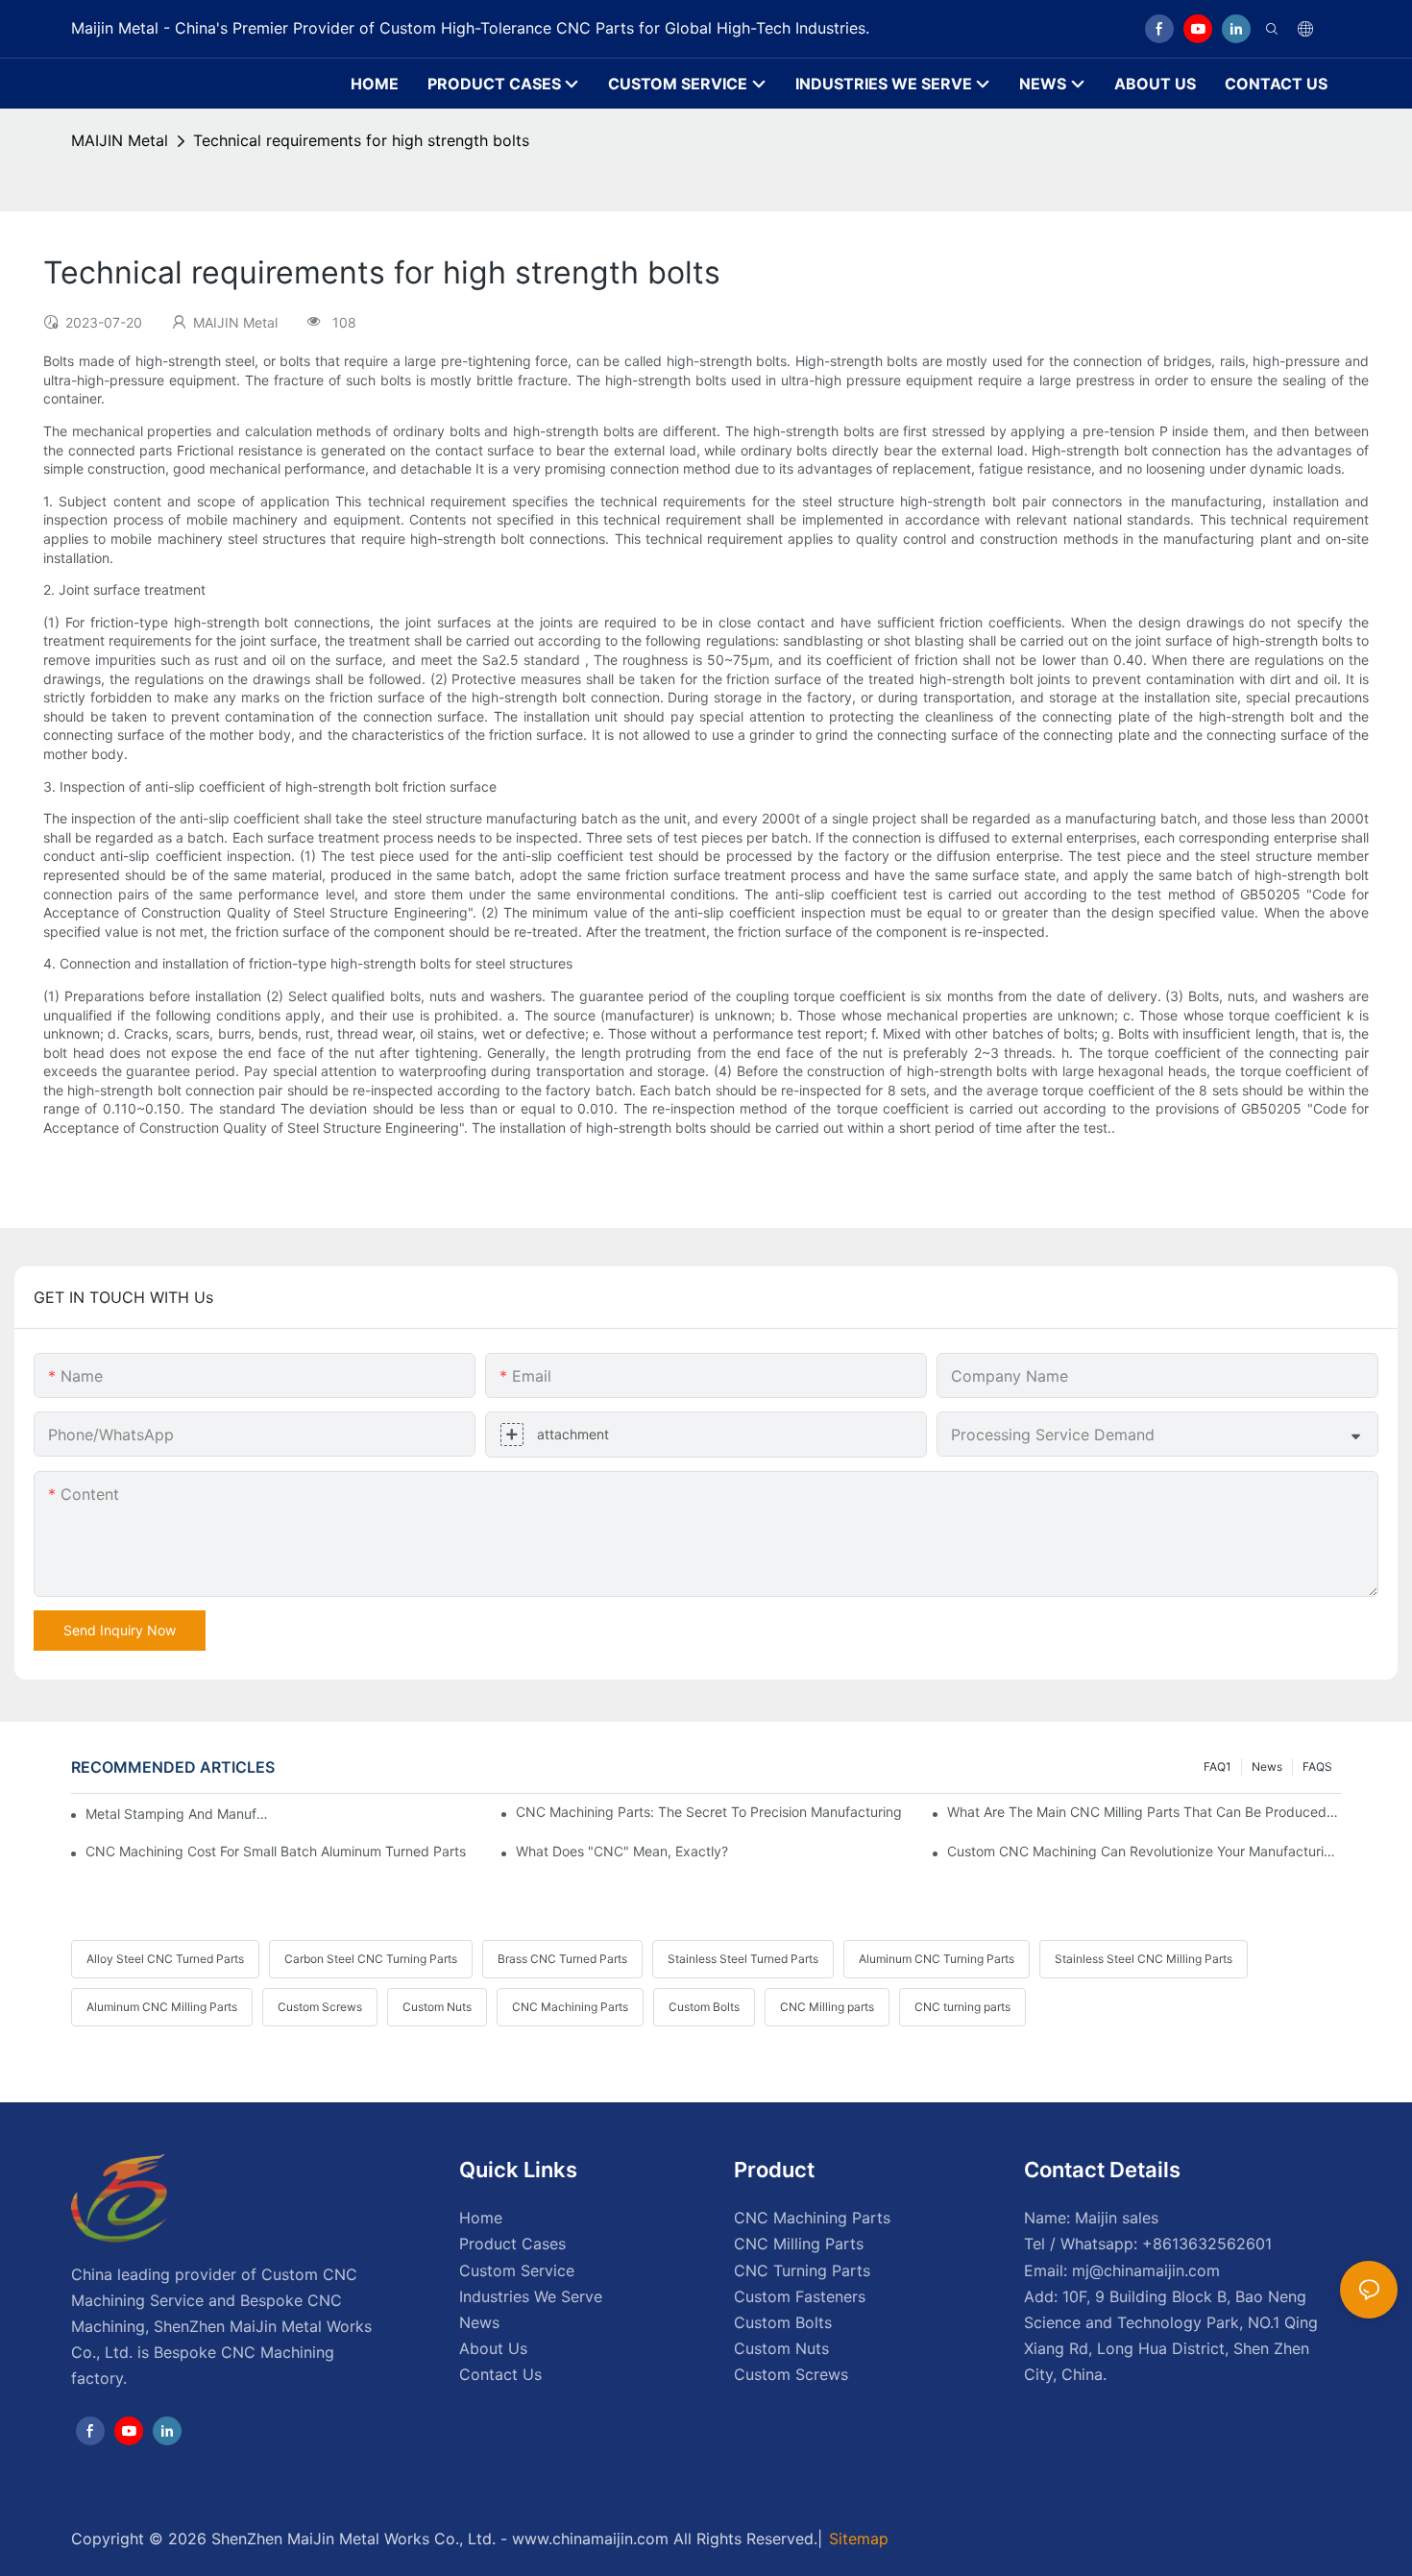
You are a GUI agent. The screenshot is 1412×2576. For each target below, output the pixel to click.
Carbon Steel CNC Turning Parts (371, 1959)
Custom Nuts (437, 2007)
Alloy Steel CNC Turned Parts (165, 1959)
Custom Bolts (704, 2007)
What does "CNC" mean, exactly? (622, 1851)
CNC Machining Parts (570, 2007)
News (1267, 1766)
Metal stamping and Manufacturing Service (181, 1814)
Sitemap (859, 2539)
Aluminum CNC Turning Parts (937, 1959)
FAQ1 (1217, 1766)
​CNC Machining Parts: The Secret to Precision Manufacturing (709, 1812)
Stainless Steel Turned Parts (743, 1959)
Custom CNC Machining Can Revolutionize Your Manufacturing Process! (1144, 1851)
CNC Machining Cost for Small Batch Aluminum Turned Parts (276, 1851)
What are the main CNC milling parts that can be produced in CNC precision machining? (1144, 1812)
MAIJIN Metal (120, 140)
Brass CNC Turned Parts (562, 1959)
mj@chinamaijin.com (1146, 2270)
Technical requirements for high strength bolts (361, 140)
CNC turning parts (962, 2007)
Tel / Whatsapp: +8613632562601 (1148, 2244)
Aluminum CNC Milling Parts (162, 2007)
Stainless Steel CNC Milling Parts (1144, 1959)
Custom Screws (320, 2007)
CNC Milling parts (827, 2007)
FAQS (1317, 1766)
